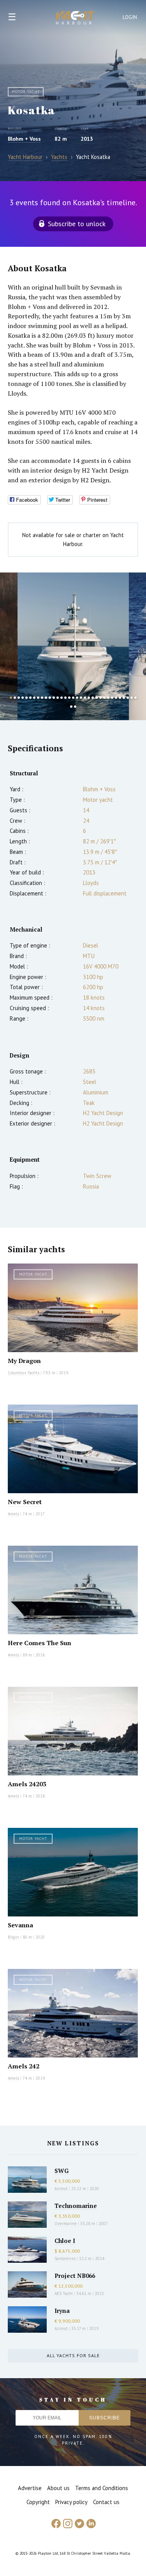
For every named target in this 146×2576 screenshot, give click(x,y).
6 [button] (30, 698)
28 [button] (116, 698)
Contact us (106, 2502)
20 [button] (85, 698)
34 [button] (71, 707)
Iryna (62, 2311)
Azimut (61, 2189)
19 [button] (81, 698)
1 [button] (11, 698)
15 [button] (65, 698)
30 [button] (124, 698)
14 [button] (62, 698)
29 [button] (120, 698)
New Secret (25, 1502)
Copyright (38, 2502)
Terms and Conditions (102, 2488)
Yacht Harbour (76, 19)
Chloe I (65, 2241)
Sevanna (20, 1925)
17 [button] (73, 698)
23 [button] (97, 698)
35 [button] (75, 707)
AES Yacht (64, 2293)
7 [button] (34, 698)
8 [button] (38, 698)
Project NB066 (75, 2276)
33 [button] (135, 698)
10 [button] (46, 698)
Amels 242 (24, 2066)
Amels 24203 (27, 1784)
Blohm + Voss (24, 139)
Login (130, 17)
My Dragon (24, 1361)
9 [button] (42, 698)
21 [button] (89, 698)
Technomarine (76, 2206)
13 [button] (58, 698)
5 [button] (26, 698)
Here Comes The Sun (40, 1643)
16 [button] (69, 698)
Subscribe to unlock (77, 224)
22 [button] (93, 698)
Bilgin (13, 1937)
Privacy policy (71, 2502)
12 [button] (54, 698)
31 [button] (128, 698)
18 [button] (77, 698)
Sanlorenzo (65, 2258)
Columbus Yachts (24, 1373)
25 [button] (104, 698)
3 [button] (19, 698)
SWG (62, 2171)
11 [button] (50, 698)
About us (58, 2488)
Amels (13, 1514)
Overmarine (66, 2223)
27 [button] (112, 698)
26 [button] (108, 698)
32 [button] (132, 698)
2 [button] (15, 698)
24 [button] (100, 698)
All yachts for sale (73, 2355)
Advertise (30, 2488)
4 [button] (23, 698)
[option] (73, 646)
